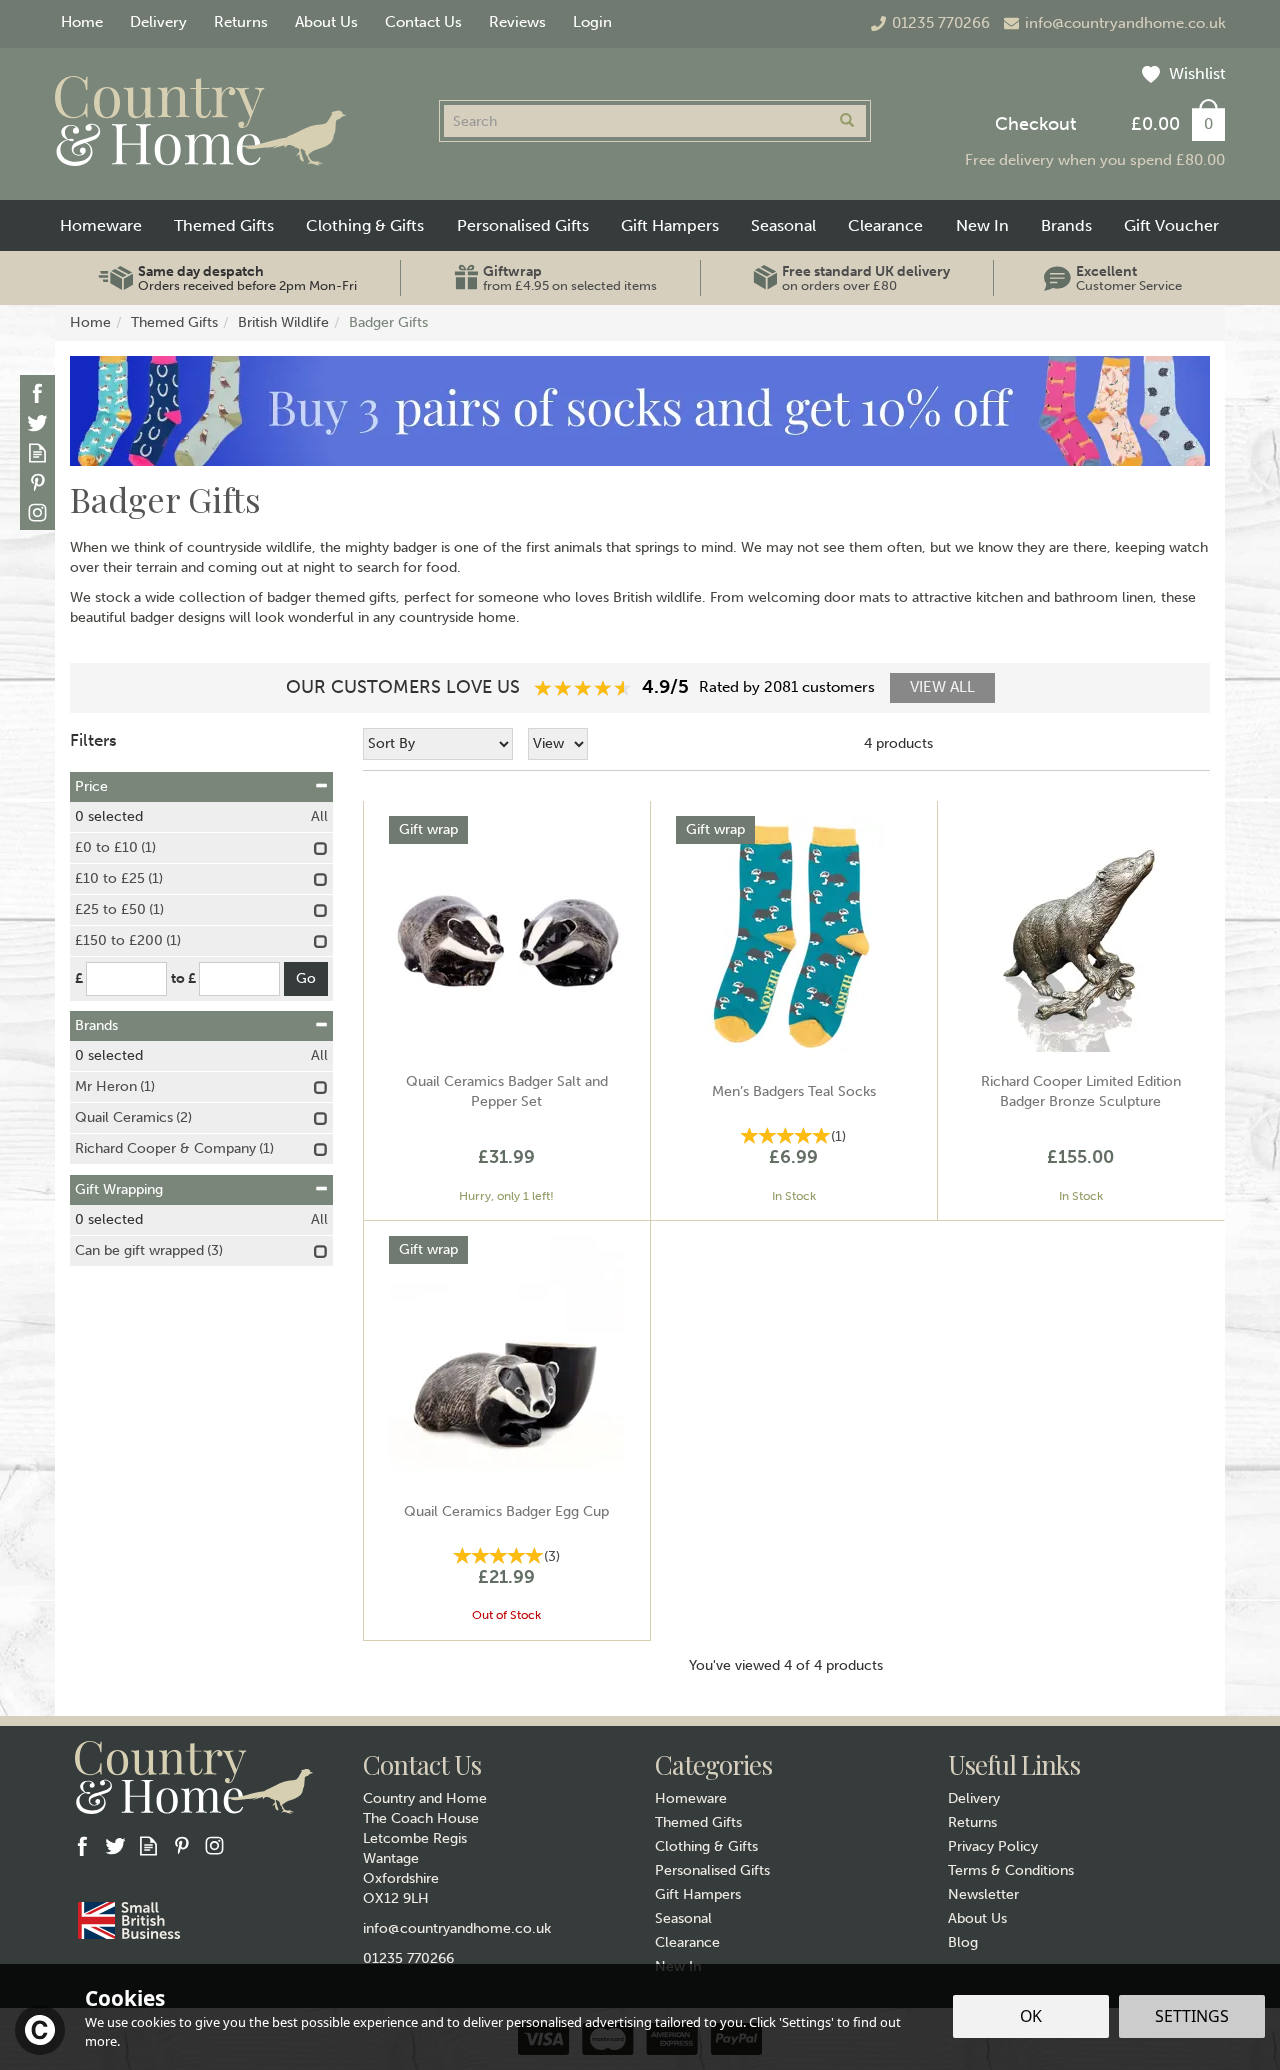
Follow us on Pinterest (37, 482)
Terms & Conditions (1011, 1870)
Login (592, 22)
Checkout (1035, 124)
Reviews (517, 22)
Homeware (691, 1798)
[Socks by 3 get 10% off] (640, 410)
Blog (963, 1942)
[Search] (847, 121)
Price (91, 786)
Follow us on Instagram (37, 512)
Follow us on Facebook (37, 392)
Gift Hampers (698, 1894)
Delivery (974, 1798)
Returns (972, 1822)
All (319, 816)
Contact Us (423, 22)
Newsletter (983, 1894)
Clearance (687, 1942)
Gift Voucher (1171, 225)
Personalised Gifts (712, 1870)
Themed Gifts (698, 1822)
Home (82, 22)
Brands (96, 1025)
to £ (183, 978)
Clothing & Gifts (706, 1846)
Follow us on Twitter (37, 422)
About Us (977, 1918)
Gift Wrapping (119, 1189)
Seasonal (683, 1918)
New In (982, 225)
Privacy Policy (993, 1846)
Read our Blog (37, 452)
